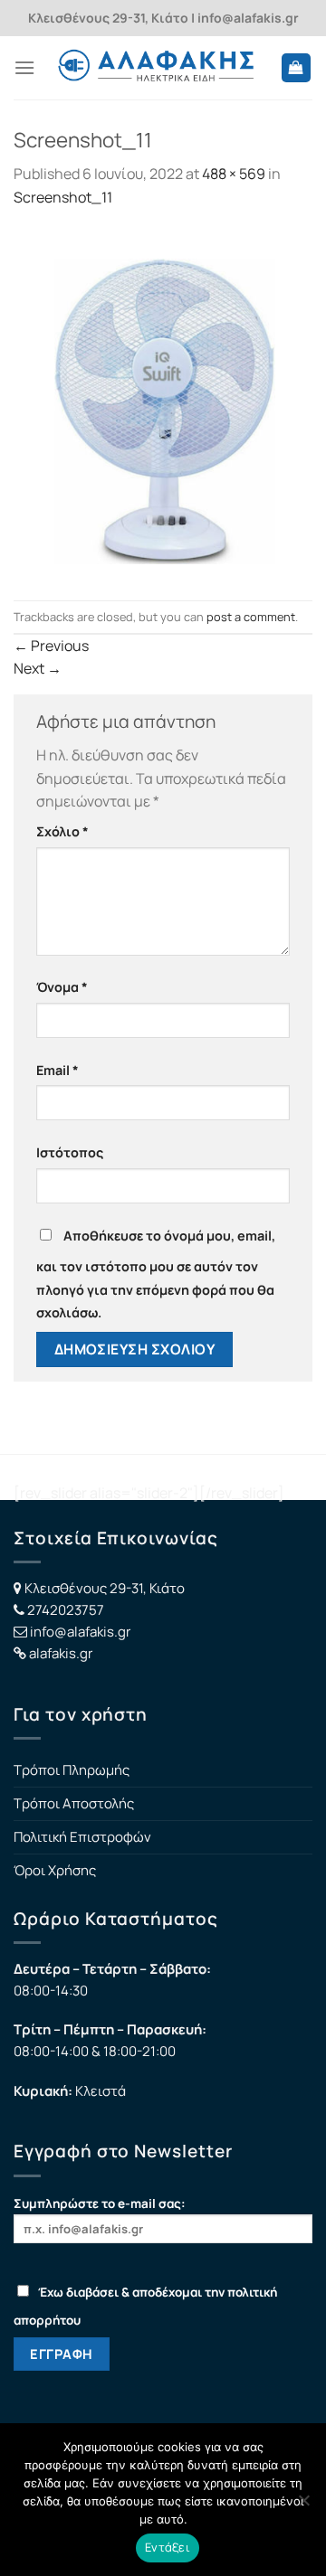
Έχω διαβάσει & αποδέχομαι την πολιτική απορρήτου (145, 2306)
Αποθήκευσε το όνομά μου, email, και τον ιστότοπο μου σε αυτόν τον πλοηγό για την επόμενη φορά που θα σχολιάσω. (156, 1274)
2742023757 (66, 1610)
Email (58, 1070)
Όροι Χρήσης (55, 1870)
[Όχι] (303, 2505)
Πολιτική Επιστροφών (82, 1837)
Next (38, 668)
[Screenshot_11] (163, 403)
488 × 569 (234, 174)
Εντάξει (168, 2547)
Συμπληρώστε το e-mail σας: (100, 2203)
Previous (51, 646)
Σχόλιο (62, 831)
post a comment (251, 617)
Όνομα (62, 987)
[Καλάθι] (297, 68)
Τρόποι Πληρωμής (72, 1770)
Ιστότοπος (70, 1152)
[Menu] (24, 67)
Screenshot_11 (63, 197)
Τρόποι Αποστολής (74, 1803)
